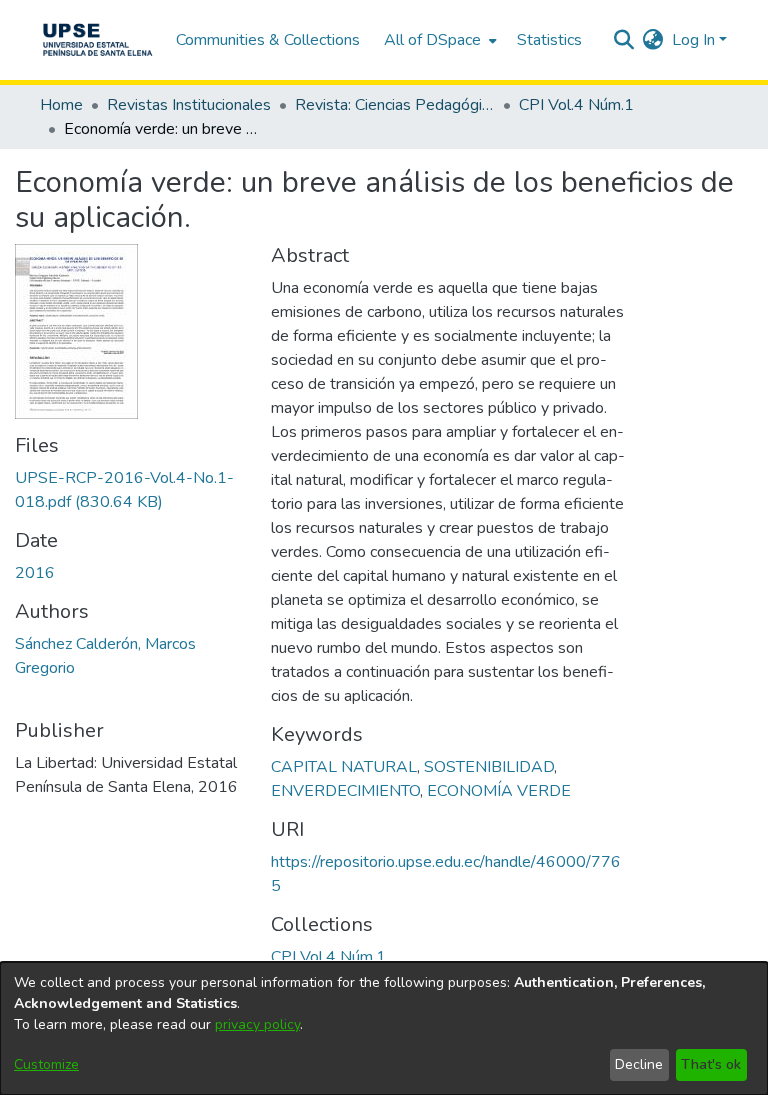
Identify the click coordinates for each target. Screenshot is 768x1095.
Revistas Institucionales (189, 105)
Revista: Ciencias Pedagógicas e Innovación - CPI (395, 105)
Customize (46, 1064)
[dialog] (384, 1028)
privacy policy (257, 1024)
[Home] (97, 40)
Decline (639, 1064)
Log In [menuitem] (693, 40)
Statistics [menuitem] (549, 40)
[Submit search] (624, 40)
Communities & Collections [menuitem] (268, 40)
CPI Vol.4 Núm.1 (576, 105)
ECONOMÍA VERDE (499, 791)
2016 (35, 573)
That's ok (711, 1064)
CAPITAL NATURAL (344, 767)
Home (61, 105)
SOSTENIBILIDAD (489, 767)
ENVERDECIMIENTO (345, 791)
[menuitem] (438, 40)
